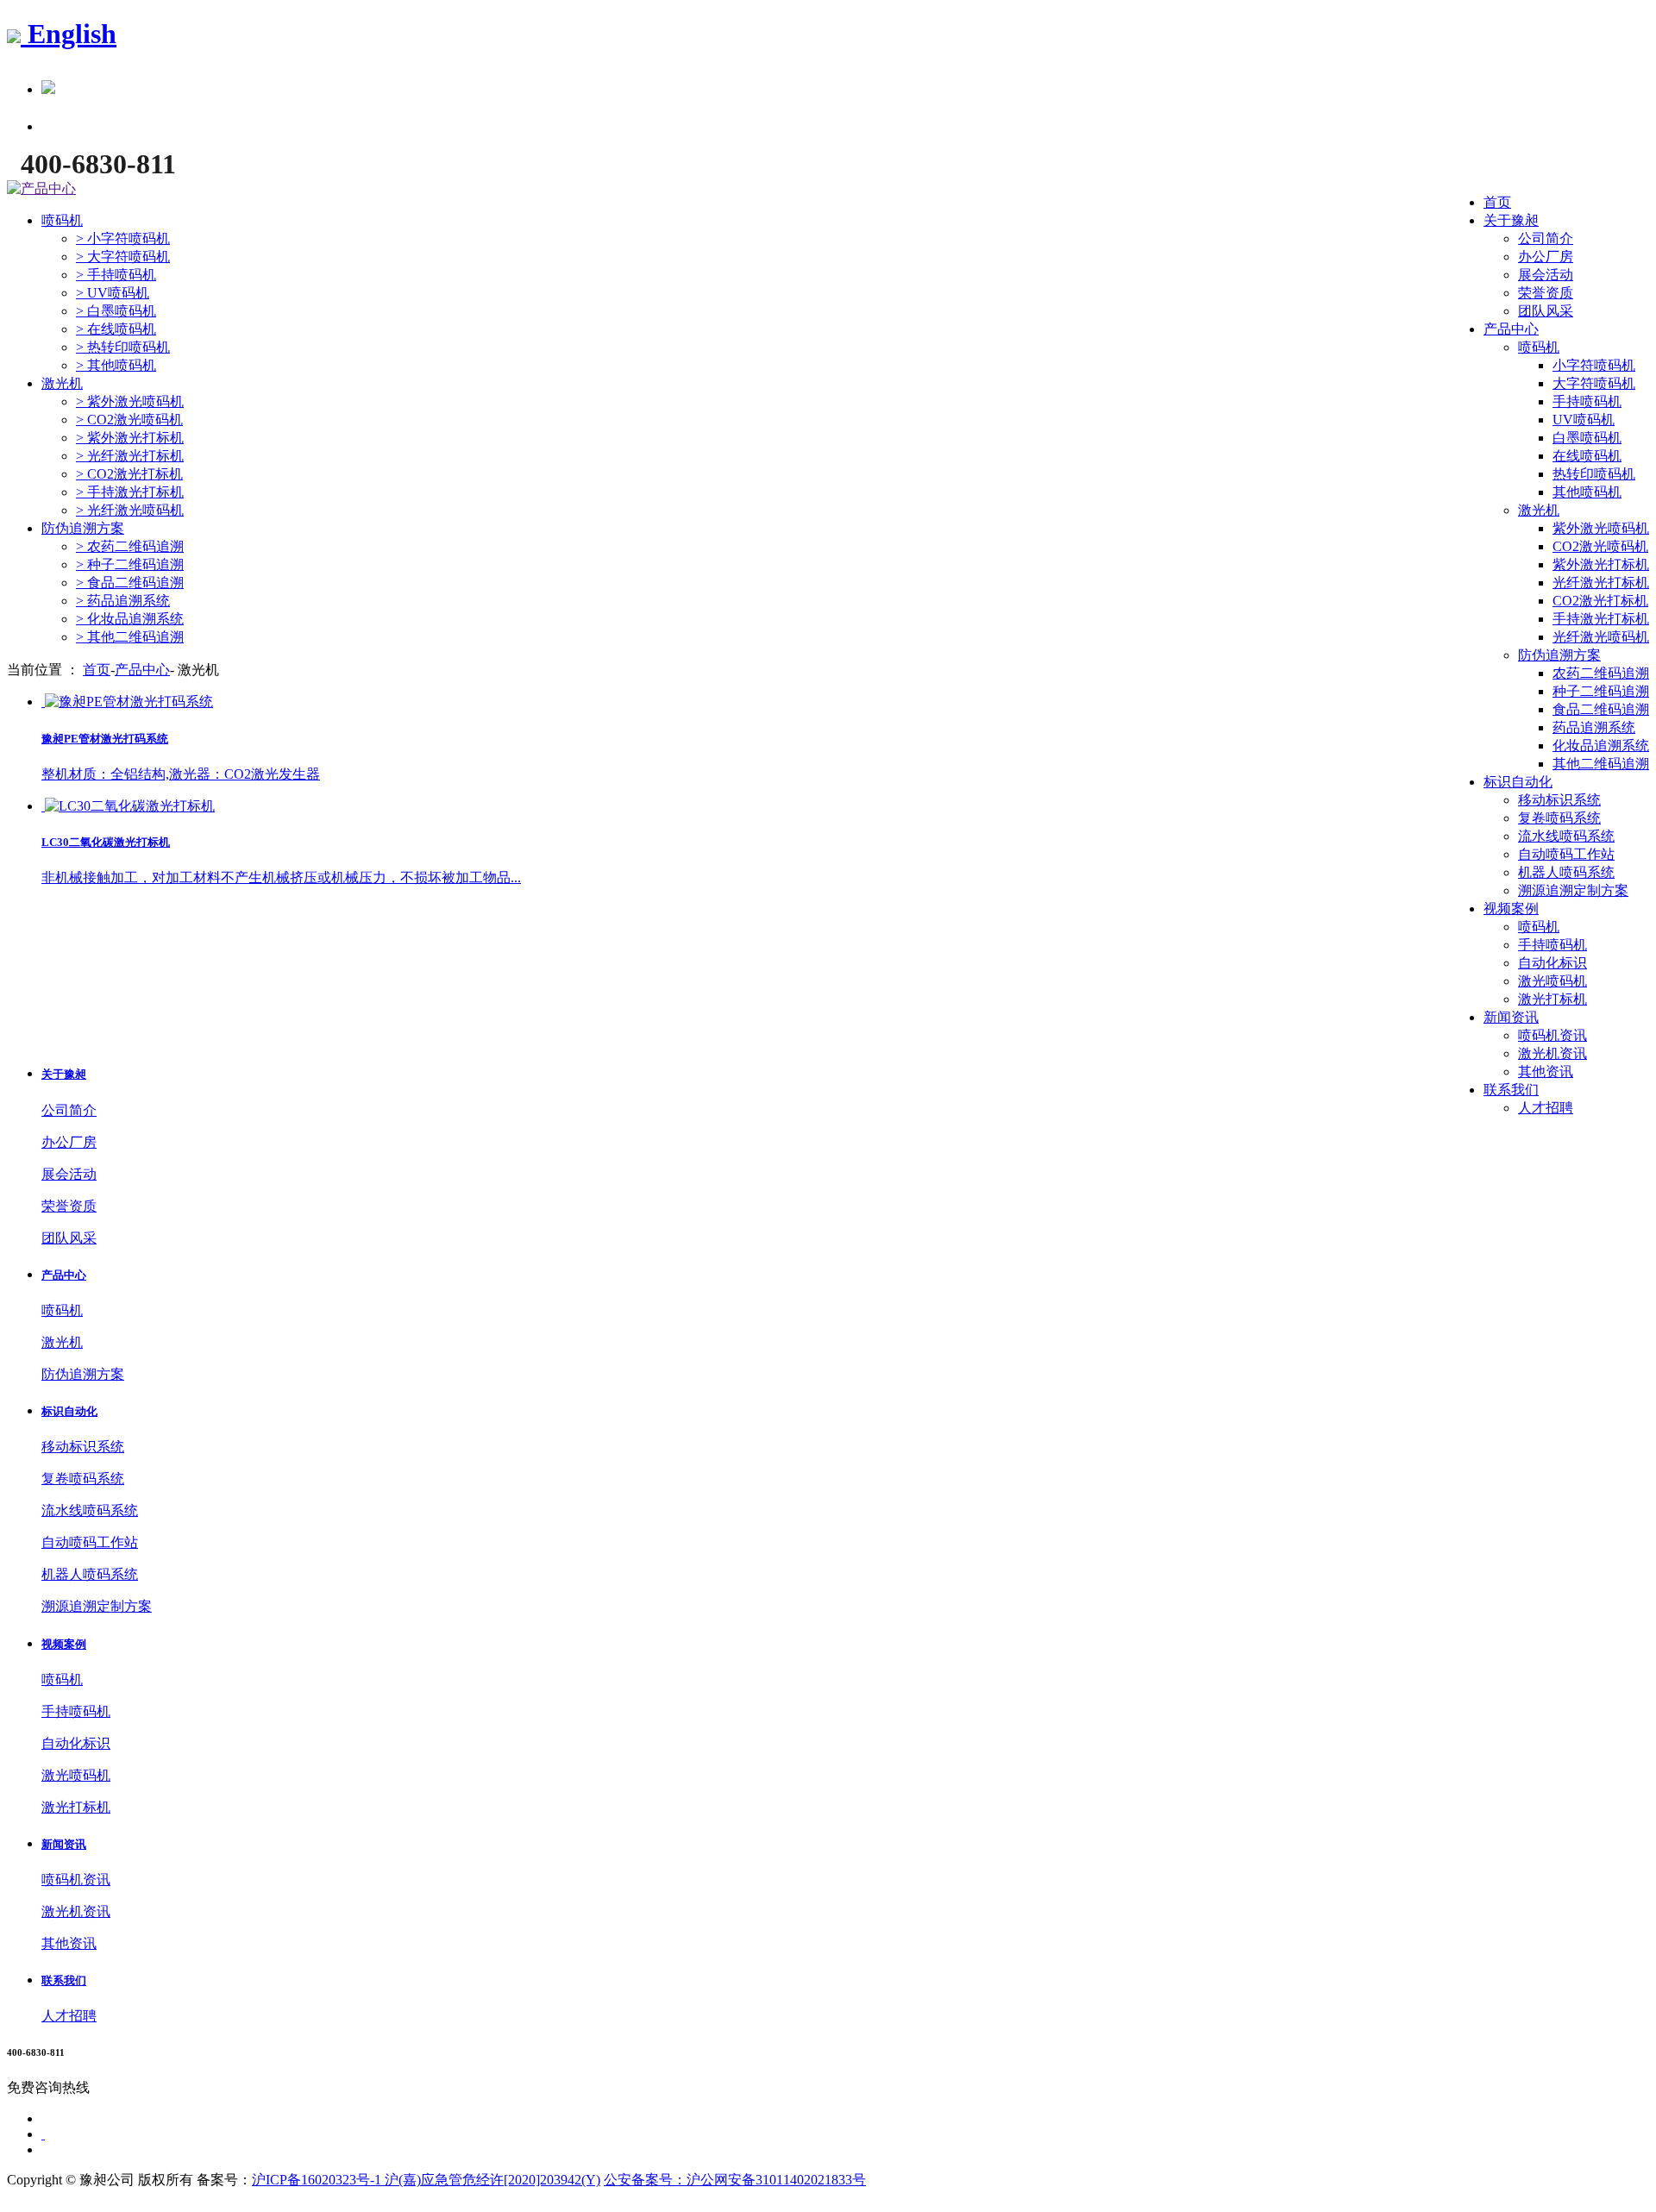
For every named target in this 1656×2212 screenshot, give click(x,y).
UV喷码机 (1584, 420)
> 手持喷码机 (116, 275)
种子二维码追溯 (1601, 691)
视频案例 (1511, 909)
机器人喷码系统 (1566, 872)
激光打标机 (1552, 999)
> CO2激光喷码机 (129, 420)
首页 (1497, 202)
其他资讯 (1546, 1072)
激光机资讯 (1552, 1053)
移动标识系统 (1559, 800)
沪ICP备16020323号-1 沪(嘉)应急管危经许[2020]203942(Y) (426, 2180)
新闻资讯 (1511, 1017)
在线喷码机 (1587, 456)
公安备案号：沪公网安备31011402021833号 (735, 2180)
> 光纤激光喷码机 (130, 510)
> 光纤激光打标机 (130, 456)
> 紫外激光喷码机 (130, 401)
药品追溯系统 (1594, 727)
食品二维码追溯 (1601, 709)
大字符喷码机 (1594, 383)
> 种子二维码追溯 (130, 564)
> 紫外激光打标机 (130, 438)
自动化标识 (1552, 963)
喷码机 (1539, 347)
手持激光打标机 (1601, 619)
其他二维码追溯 (1601, 764)
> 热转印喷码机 (123, 347)
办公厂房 (1546, 257)
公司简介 (1546, 238)
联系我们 (1511, 1090)
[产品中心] (41, 188)
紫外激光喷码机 (1601, 528)
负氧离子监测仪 (549, 987)
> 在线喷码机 (116, 329)
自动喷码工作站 (1566, 854)
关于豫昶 (1511, 220)
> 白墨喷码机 (116, 311)
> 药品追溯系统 (123, 601)
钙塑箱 (677, 987)
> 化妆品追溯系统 (130, 619)
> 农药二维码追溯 (130, 546)
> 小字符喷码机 (123, 238)
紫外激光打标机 (1601, 564)
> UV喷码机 (113, 293)
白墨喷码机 (1587, 438)
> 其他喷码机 (116, 365)
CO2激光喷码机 (1600, 546)
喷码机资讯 (1552, 1035)
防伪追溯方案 (1559, 655)
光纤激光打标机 (1601, 583)
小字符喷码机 (1594, 365)
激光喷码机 (1552, 981)
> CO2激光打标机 (129, 474)
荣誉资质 (1546, 293)
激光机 (1539, 510)
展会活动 (1546, 275)
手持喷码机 (1587, 401)
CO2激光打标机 (1600, 601)
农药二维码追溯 (1601, 673)
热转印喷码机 (1594, 474)
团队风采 (1546, 311)
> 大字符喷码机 (123, 257)
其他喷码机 (1587, 492)
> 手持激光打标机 (130, 492)
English (69, 34)
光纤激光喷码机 (1601, 637)
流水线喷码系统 (1566, 836)
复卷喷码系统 (1559, 818)
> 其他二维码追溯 (130, 637)
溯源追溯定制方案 (1573, 890)
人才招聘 (1546, 1108)
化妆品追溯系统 (1601, 746)
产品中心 (1511, 329)
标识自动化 (1518, 782)
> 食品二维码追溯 (130, 583)
